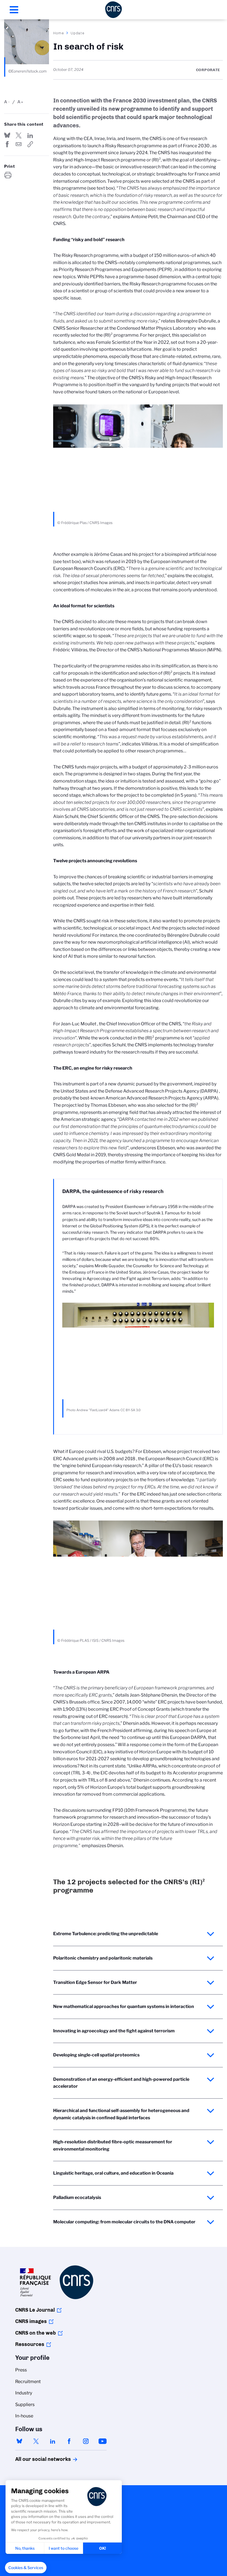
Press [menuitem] (21, 2370)
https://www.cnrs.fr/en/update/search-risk (30, 144)
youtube (102, 2441)
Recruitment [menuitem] (28, 2382)
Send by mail (19, 144)
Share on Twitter (19, 135)
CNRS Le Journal (35, 2310)
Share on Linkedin (30, 135)
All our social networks (37, 2459)
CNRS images (31, 2321)
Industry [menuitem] (24, 2393)
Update (78, 33)
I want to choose (64, 2548)
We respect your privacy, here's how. (40, 2530)
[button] (26, 2568)
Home (59, 33)
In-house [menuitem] (24, 2416)
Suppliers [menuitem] (25, 2405)
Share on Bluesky (7, 135)
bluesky (19, 2441)
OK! (103, 2548)
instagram (86, 2441)
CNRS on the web (36, 2333)
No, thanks (25, 2548)
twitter (36, 2441)
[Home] (114, 10)
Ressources (30, 2344)
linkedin (53, 2441)
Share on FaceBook (7, 144)
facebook (69, 2441)
